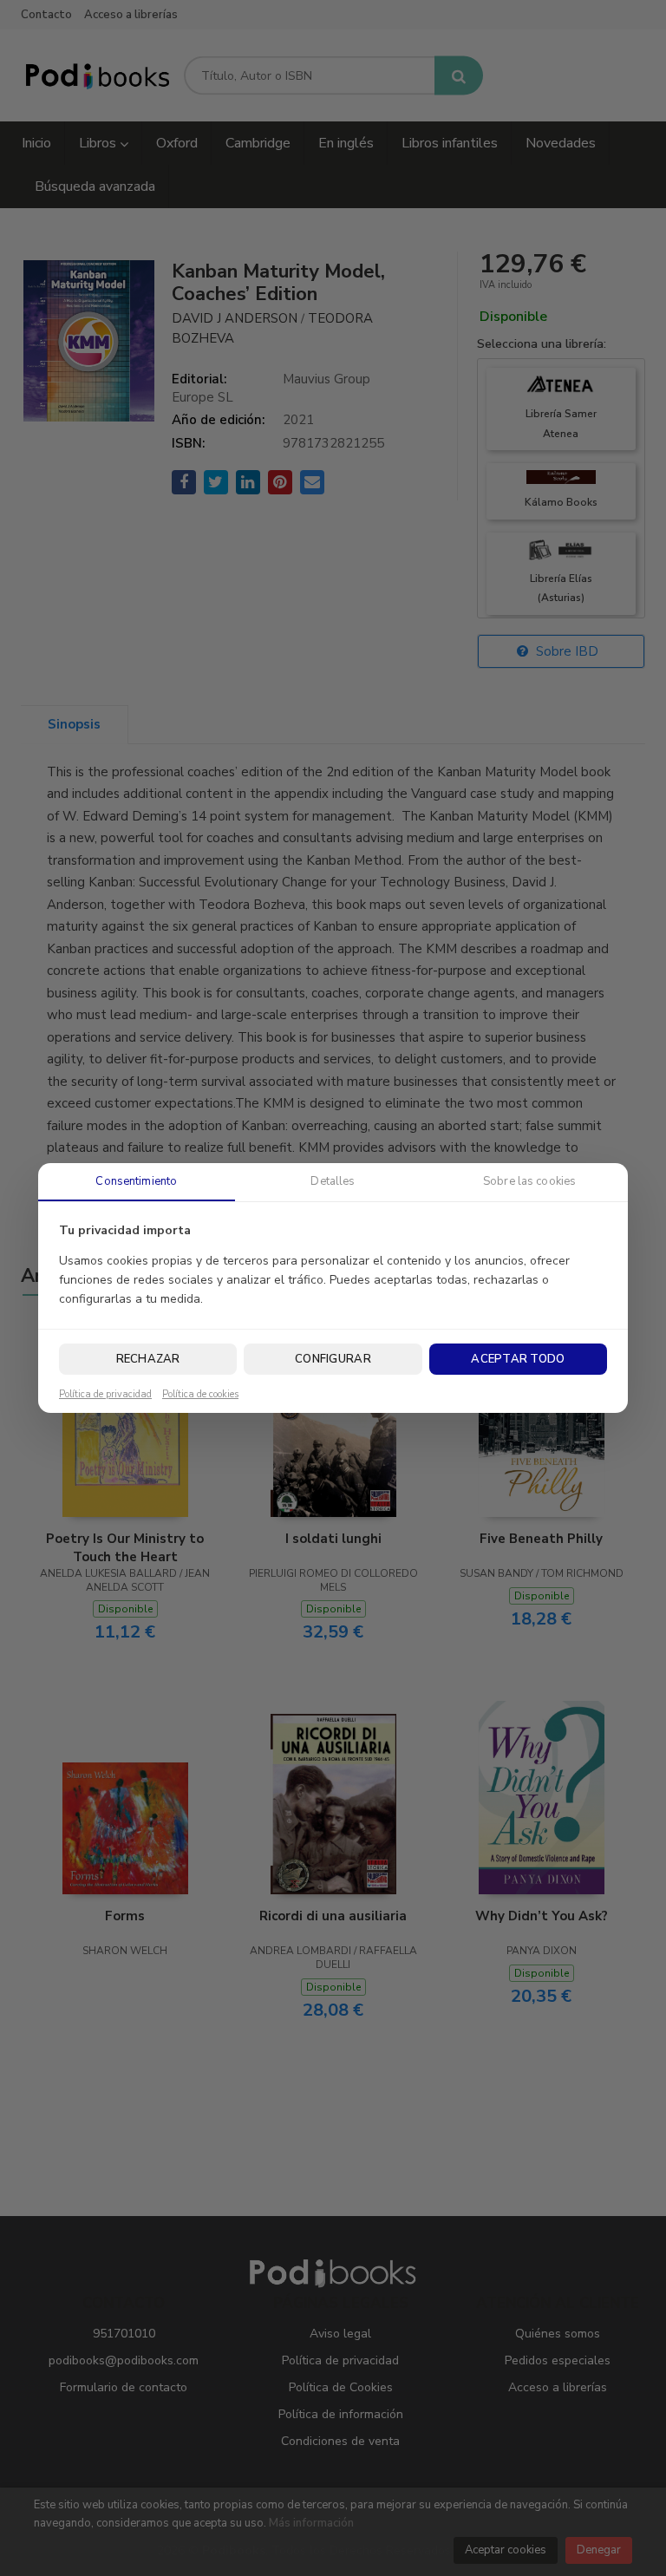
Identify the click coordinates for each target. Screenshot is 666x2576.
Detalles (333, 1181)
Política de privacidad (105, 1395)
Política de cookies (200, 1395)
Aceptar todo (518, 1359)
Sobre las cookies (529, 1181)
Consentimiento (136, 1181)
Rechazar (148, 1359)
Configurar (333, 1359)
